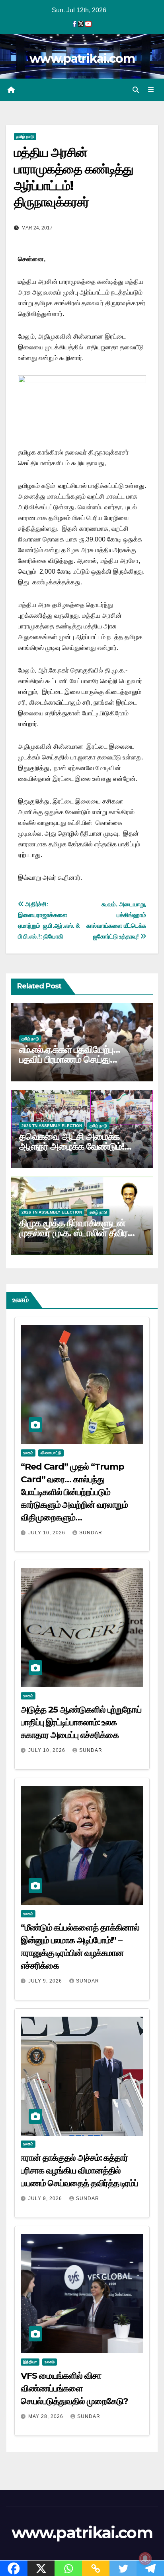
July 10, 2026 (48, 1533)
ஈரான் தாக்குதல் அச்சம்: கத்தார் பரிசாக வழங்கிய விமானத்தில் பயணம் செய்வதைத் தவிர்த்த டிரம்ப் (79, 2170)
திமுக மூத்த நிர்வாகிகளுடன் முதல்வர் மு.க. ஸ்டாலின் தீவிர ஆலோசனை (73, 1233)
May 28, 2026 (47, 2416)
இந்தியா (30, 2362)
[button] (136, 90)
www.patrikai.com (82, 59)
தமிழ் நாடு (25, 136)
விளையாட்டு (51, 1453)
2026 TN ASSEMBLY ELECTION (52, 1126)
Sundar (91, 1533)
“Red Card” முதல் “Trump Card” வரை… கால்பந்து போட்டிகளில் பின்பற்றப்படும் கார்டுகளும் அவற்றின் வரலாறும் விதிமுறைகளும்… (74, 1492)
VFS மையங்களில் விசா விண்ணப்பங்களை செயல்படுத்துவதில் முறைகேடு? (74, 2388)
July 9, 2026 (46, 1981)
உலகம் (28, 1453)
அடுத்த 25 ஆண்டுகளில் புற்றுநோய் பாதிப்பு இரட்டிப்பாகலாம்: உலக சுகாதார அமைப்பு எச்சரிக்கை (81, 1722)
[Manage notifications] (145, 2559)
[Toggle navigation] (151, 90)
